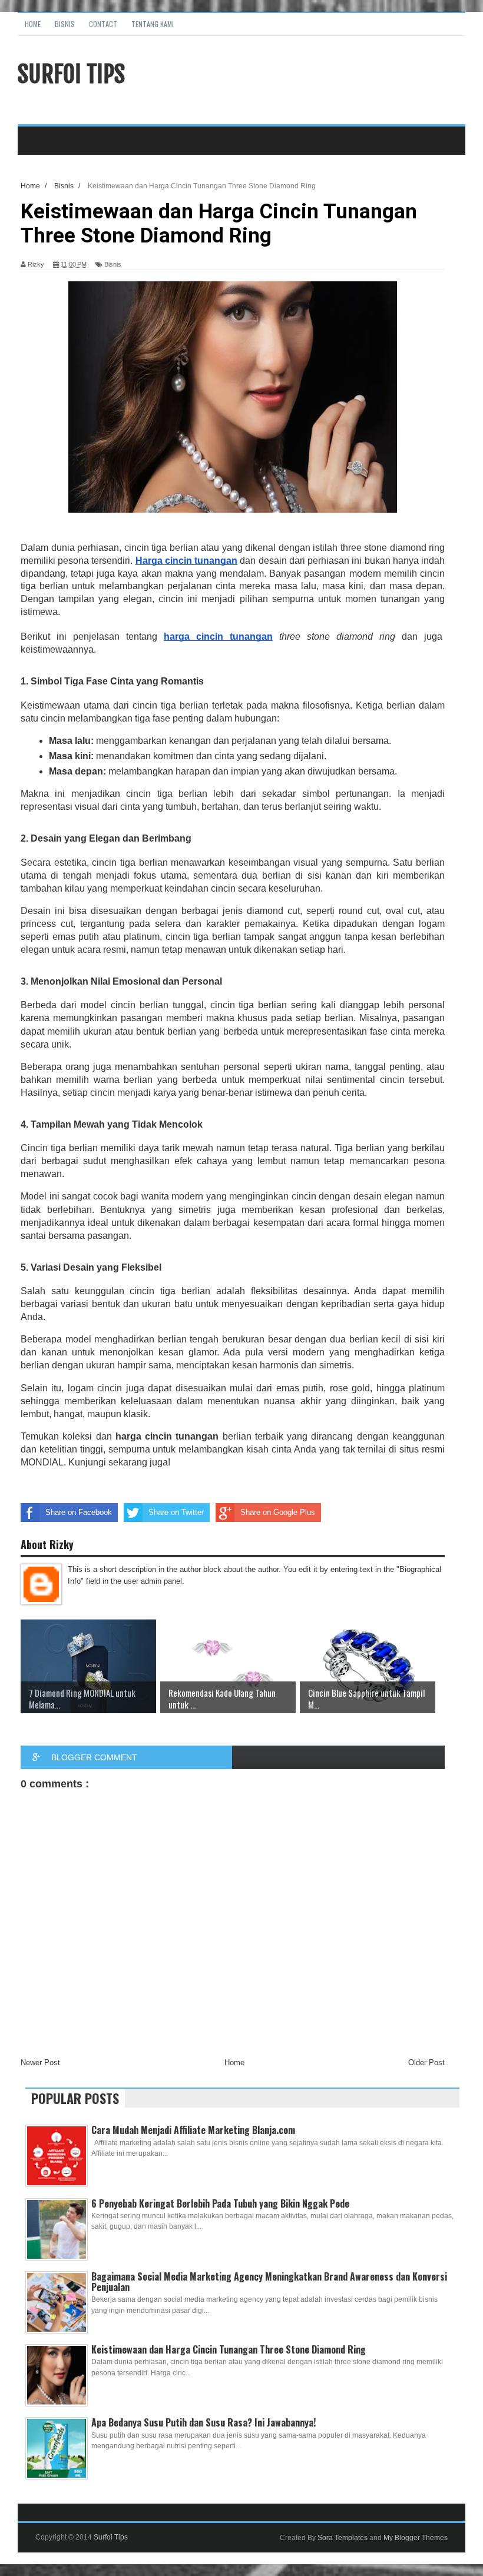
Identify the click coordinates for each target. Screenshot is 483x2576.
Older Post (426, 2063)
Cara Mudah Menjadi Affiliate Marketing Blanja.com (193, 2130)
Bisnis (65, 24)
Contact (103, 24)
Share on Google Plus (278, 1512)
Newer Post (40, 2063)
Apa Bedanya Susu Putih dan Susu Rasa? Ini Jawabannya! (204, 2422)
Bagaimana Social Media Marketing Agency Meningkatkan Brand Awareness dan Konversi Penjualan (269, 2282)
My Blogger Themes (416, 2538)
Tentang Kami (153, 24)
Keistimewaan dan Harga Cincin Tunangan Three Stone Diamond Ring (229, 2349)
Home (33, 24)
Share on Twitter (176, 1512)
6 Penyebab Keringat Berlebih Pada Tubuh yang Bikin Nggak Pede (220, 2203)
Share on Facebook (79, 1512)
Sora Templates (343, 2538)
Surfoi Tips (71, 74)
